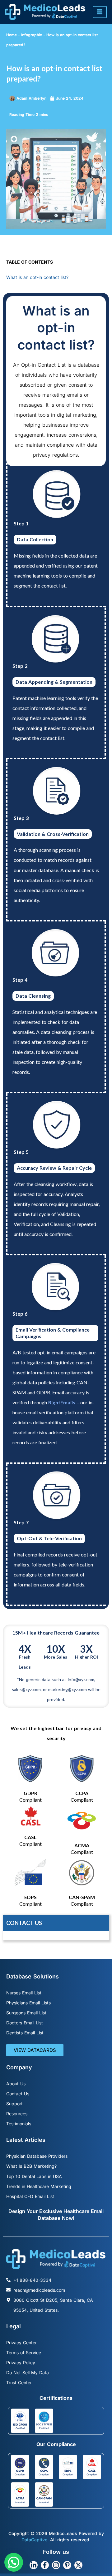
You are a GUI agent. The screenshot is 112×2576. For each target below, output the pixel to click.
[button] (14, 2562)
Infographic (32, 35)
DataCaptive (34, 2540)
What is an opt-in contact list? (37, 277)
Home (12, 35)
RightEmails (62, 1402)
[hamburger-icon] (100, 12)
